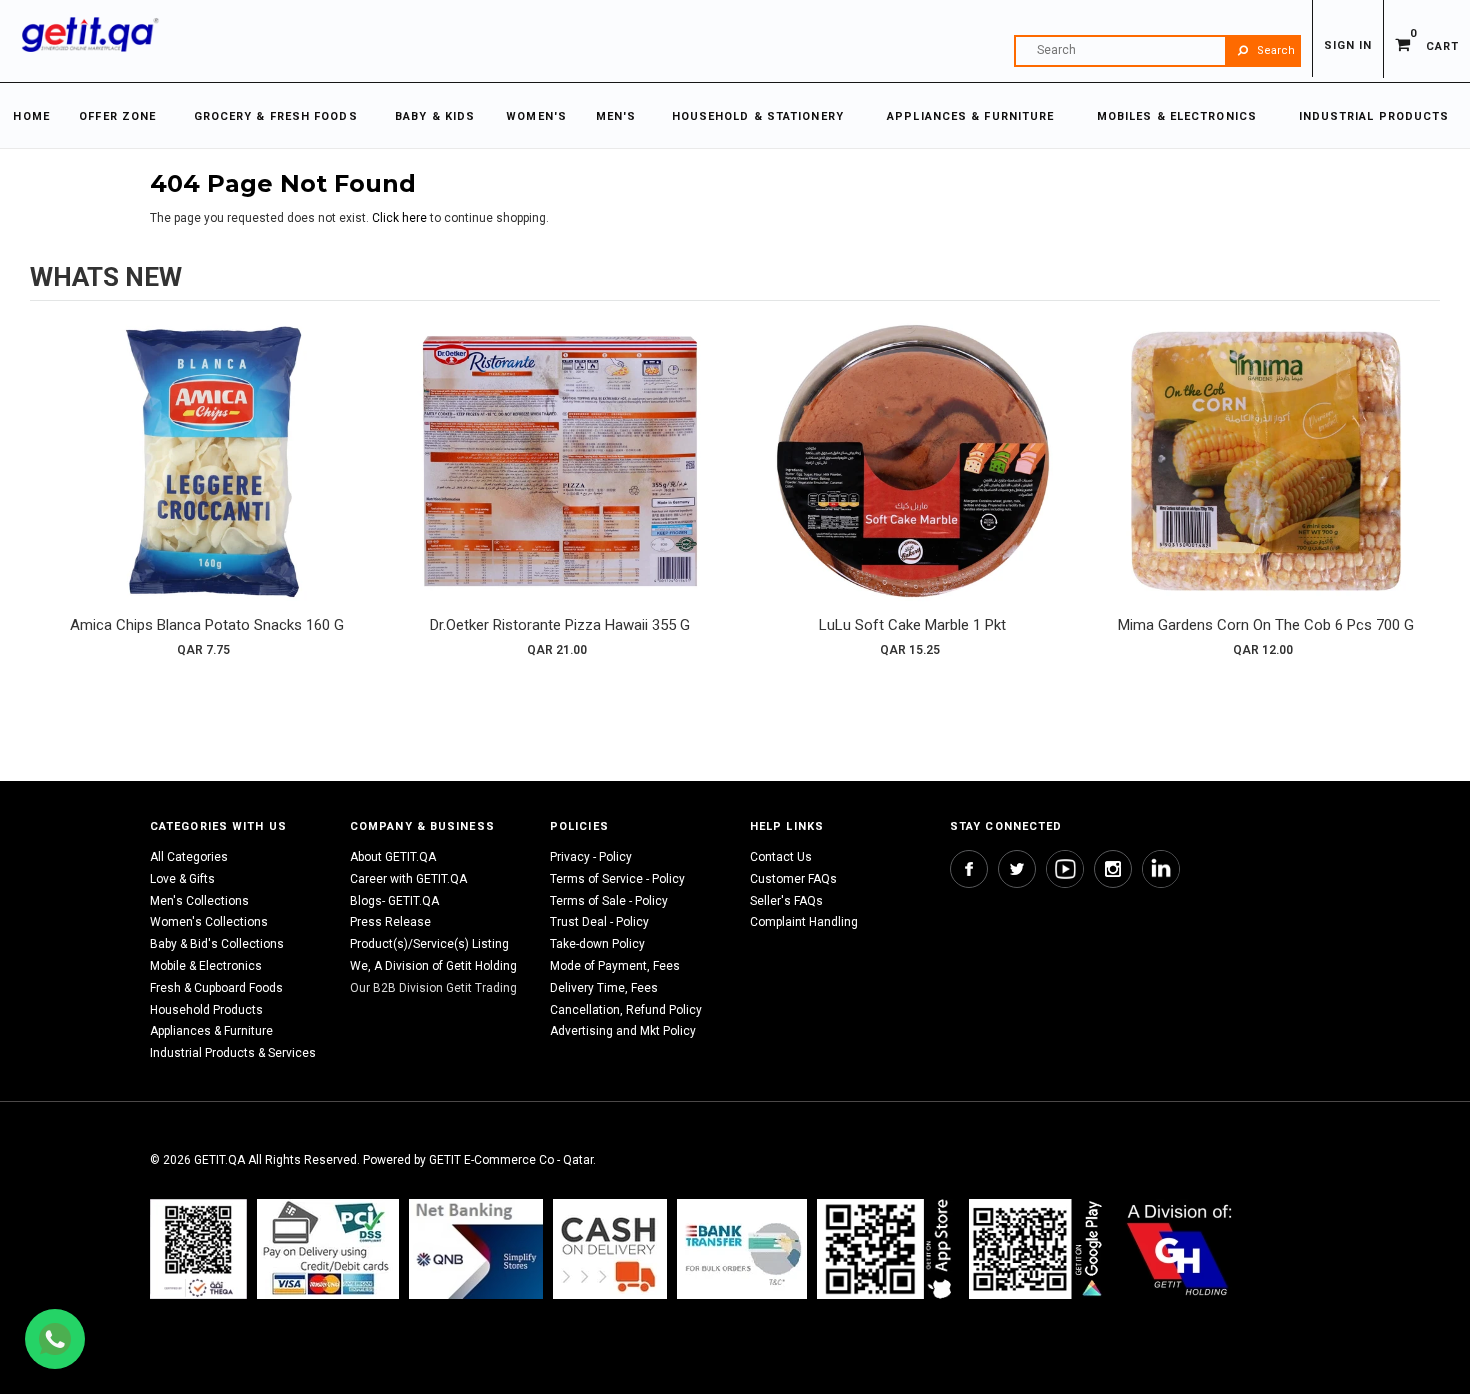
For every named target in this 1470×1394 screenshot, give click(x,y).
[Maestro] (888, 1248)
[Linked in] (1161, 869)
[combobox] (1157, 51)
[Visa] (328, 1248)
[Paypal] (198, 1248)
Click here (401, 218)
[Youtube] (1065, 869)
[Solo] (1037, 1248)
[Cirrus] (1179, 1248)
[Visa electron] (742, 1248)
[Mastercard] (476, 1248)
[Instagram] (1113, 869)
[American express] (610, 1248)
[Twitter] (1017, 869)
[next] (1420, 497)
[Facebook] (969, 869)
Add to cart (207, 481)
